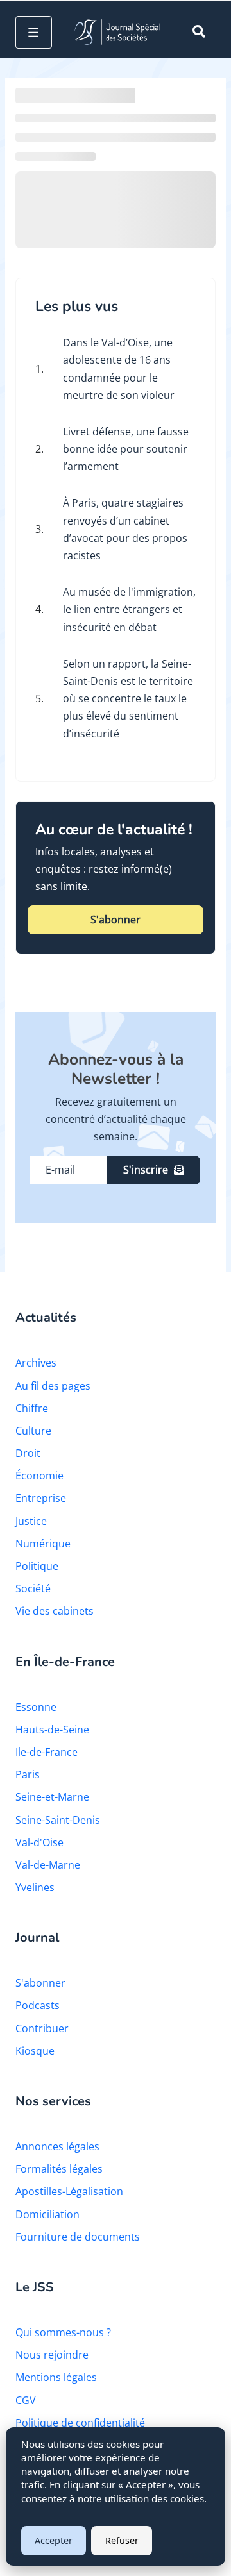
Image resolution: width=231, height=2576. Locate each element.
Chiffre (32, 1408)
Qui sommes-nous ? (63, 2332)
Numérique (43, 1544)
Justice (31, 1521)
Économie (39, 1476)
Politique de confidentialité (80, 2423)
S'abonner (116, 920)
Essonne (36, 1707)
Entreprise (41, 1498)
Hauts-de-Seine (52, 1730)
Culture (33, 1431)
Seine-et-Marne (52, 1797)
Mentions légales (56, 2377)
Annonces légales (57, 2146)
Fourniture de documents (78, 2237)
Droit (28, 1453)
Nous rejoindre (52, 2355)
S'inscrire (146, 1170)
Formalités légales (59, 2169)
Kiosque (35, 2051)
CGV (26, 2400)
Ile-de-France (47, 1752)
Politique (37, 1566)
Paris (28, 1774)
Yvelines (35, 1887)
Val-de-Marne (48, 1865)
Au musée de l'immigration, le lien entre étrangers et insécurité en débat (129, 609)
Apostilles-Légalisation (69, 2191)
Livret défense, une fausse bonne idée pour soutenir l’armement (126, 449)
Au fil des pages (53, 1386)
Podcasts (38, 2005)
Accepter (54, 2540)
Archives (36, 1363)
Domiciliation (47, 2214)
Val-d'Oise (39, 1842)
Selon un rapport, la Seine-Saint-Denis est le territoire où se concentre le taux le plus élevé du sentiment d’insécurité (128, 699)
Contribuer (42, 2028)
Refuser (122, 2540)
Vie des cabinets (55, 1611)
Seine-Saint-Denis (58, 1820)
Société (33, 1588)
